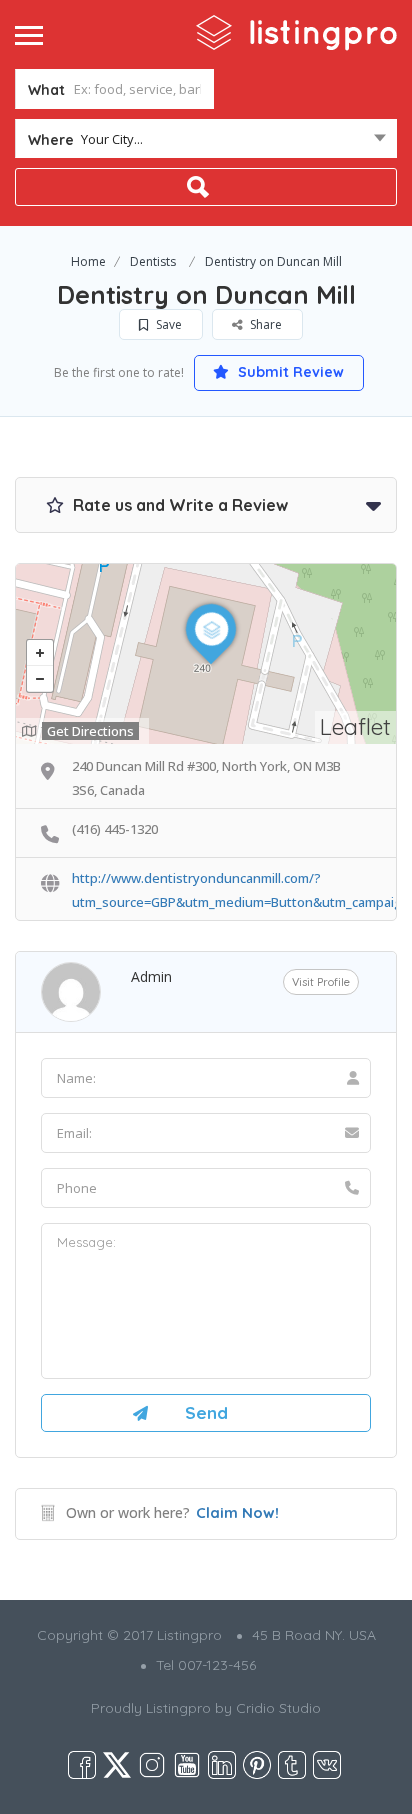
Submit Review (289, 372)
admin (151, 976)
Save (167, 324)
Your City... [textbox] (112, 139)
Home (88, 261)
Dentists (153, 261)
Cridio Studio (278, 1708)
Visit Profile (321, 982)
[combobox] (206, 143)
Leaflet (355, 726)
